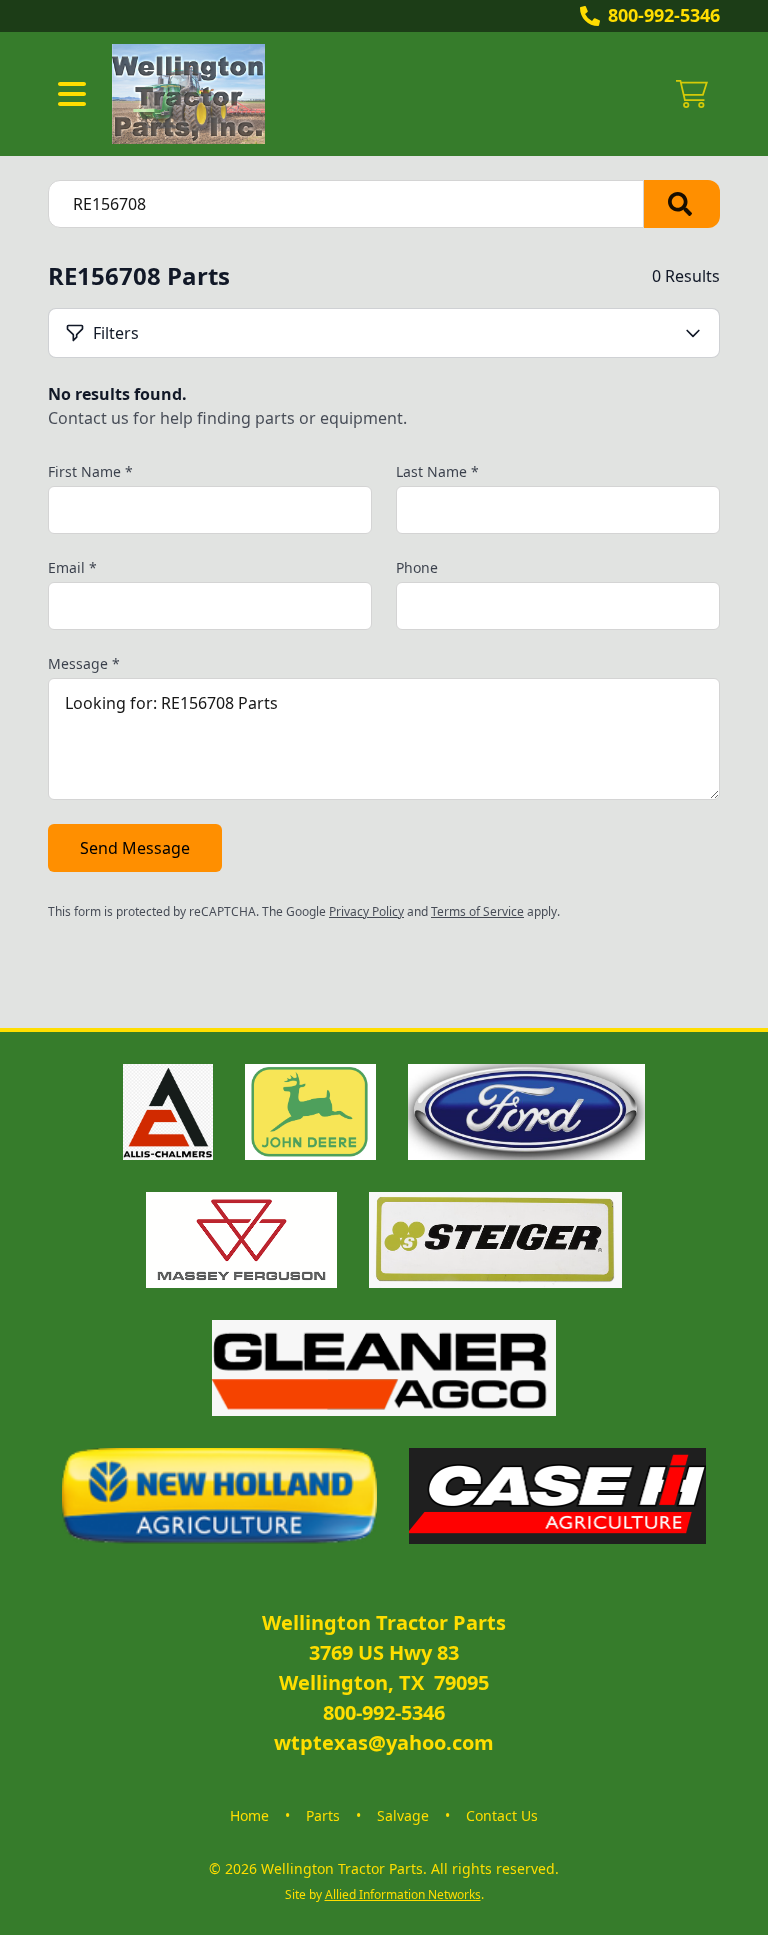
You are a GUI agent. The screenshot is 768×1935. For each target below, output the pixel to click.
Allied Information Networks (403, 1894)
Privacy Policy (366, 911)
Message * (84, 663)
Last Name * (437, 471)
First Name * (90, 471)
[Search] (682, 204)
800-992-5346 (664, 15)
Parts (323, 1815)
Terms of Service (477, 911)
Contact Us (502, 1815)
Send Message (135, 848)
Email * (72, 567)
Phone (417, 567)
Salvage (403, 1815)
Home (249, 1815)
